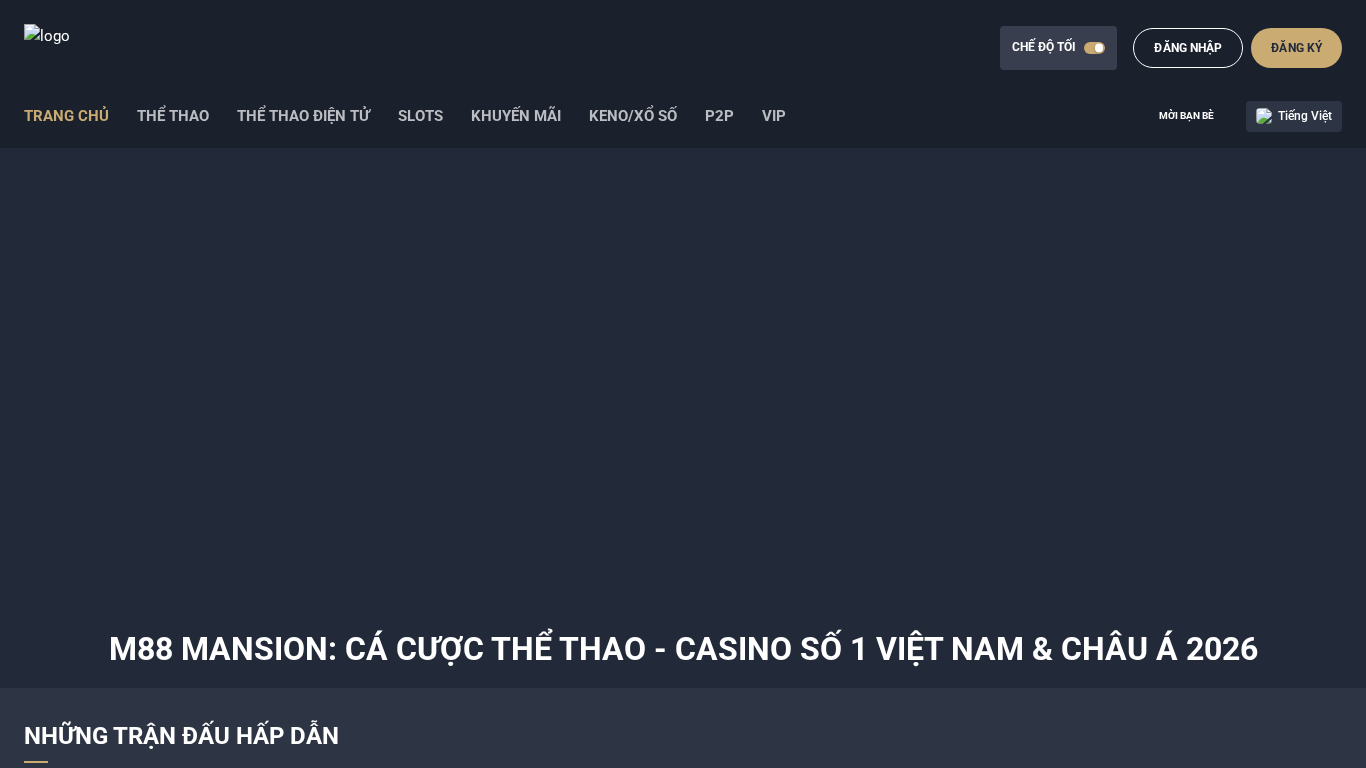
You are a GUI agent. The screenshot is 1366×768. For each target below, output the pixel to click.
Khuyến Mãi (516, 116)
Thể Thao (173, 116)
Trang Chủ (66, 116)
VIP (774, 116)
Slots (420, 116)
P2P (719, 116)
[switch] (1094, 48)
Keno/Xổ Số (633, 116)
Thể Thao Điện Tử (303, 116)
